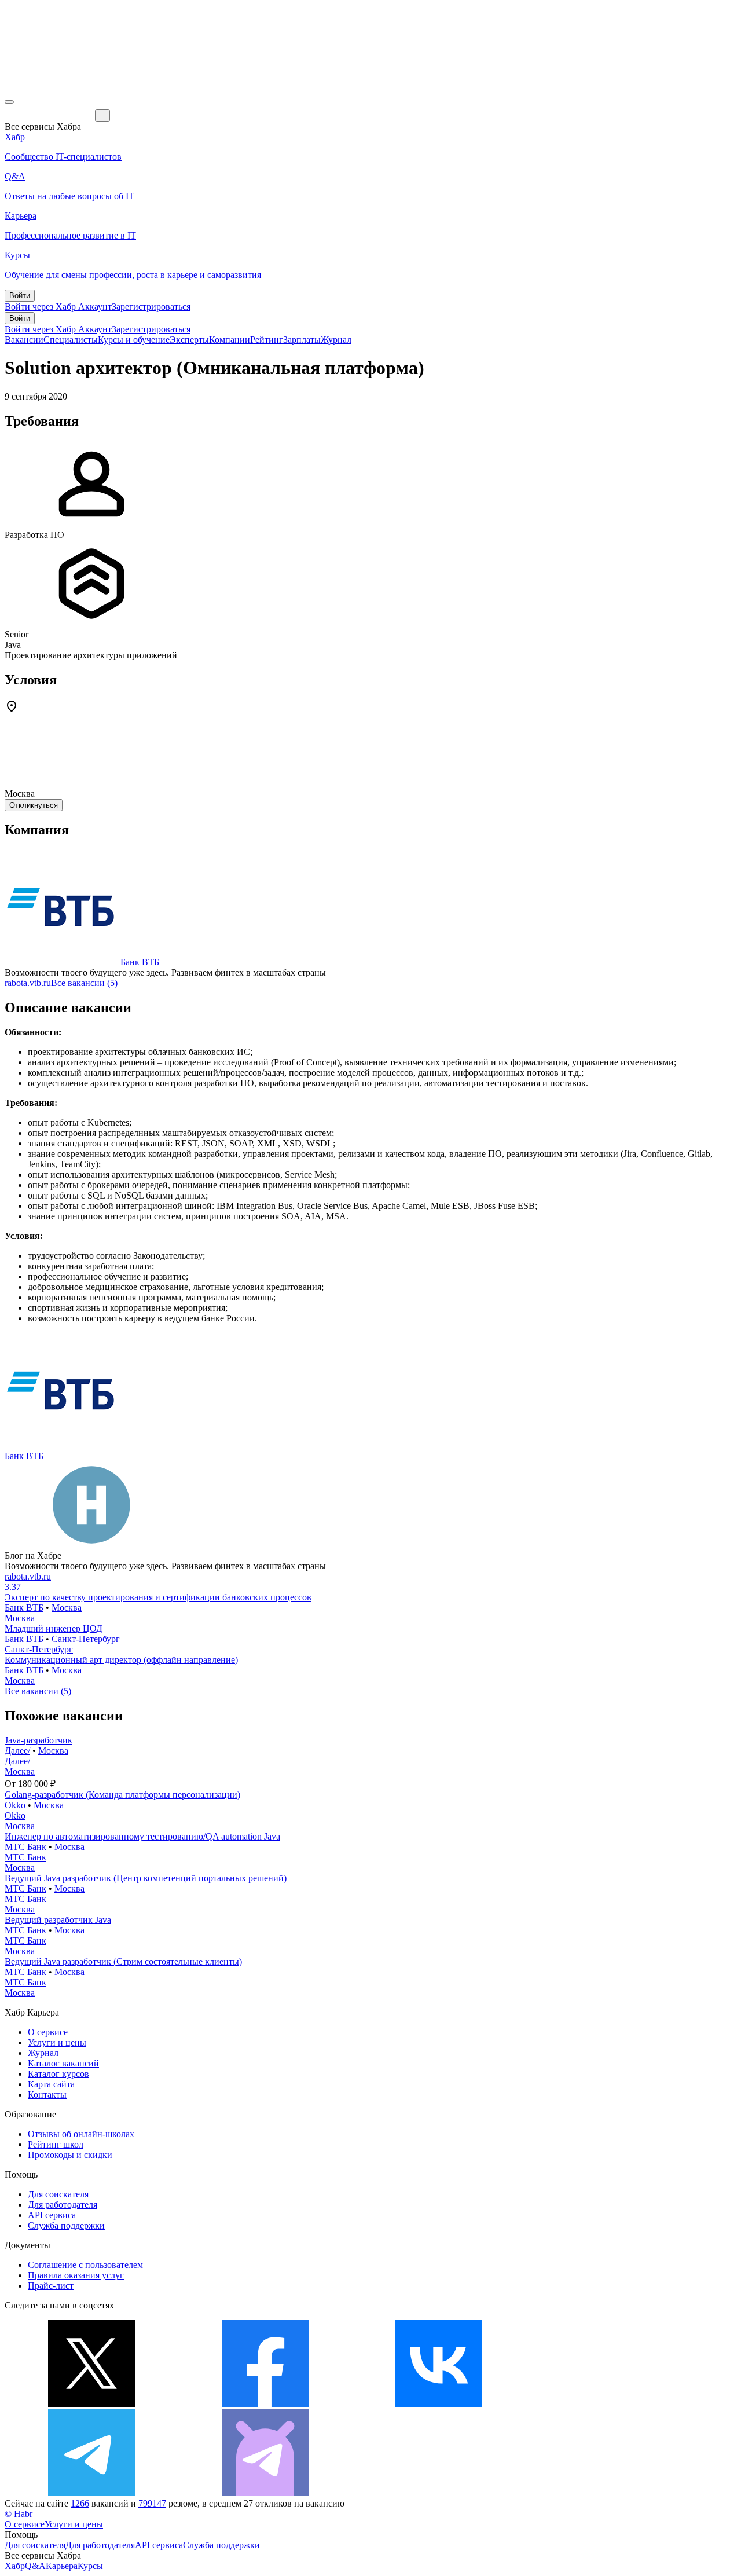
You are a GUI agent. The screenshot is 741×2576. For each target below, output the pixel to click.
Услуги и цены (57, 2042)
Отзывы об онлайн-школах (81, 2134)
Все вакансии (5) (84, 983)
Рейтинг (267, 340)
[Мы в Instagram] (612, 2404)
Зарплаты (302, 340)
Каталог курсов (58, 2074)
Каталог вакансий (63, 2063)
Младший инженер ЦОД (54, 1628)
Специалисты (71, 340)
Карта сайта (51, 2084)
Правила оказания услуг (76, 2275)
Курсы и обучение (134, 340)
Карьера (62, 2566)
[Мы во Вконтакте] (439, 2404)
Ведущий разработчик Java (58, 1920)
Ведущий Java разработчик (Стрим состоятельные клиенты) (123, 1961)
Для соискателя (58, 2194)
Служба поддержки (66, 2225)
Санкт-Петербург (86, 1639)
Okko (15, 1805)
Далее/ (17, 1751)
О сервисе (48, 2032)
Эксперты (189, 340)
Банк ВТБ (140, 962)
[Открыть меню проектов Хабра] (9, 102)
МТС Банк (25, 1847)
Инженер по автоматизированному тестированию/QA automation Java (142, 1836)
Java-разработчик (38, 1740)
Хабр (15, 2566)
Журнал (336, 340)
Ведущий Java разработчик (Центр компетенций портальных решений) (146, 1878)
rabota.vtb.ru (28, 983)
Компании (230, 340)
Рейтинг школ (56, 2144)
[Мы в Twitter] (91, 2404)
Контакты (47, 2095)
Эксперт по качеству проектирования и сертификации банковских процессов (158, 1597)
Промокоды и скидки (70, 2155)
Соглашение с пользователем (85, 2265)
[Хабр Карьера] (50, 115)
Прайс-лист (51, 2286)
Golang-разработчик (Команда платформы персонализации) (122, 1795)
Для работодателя (63, 2205)
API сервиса (52, 2215)
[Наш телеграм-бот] (265, 2493)
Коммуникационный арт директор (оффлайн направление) (121, 1660)
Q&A (35, 2566)
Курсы (90, 2566)
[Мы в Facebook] (265, 2404)
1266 (80, 2503)
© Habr (19, 2514)
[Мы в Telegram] (91, 2493)
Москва (67, 1608)
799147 (152, 2503)
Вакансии (24, 340)
